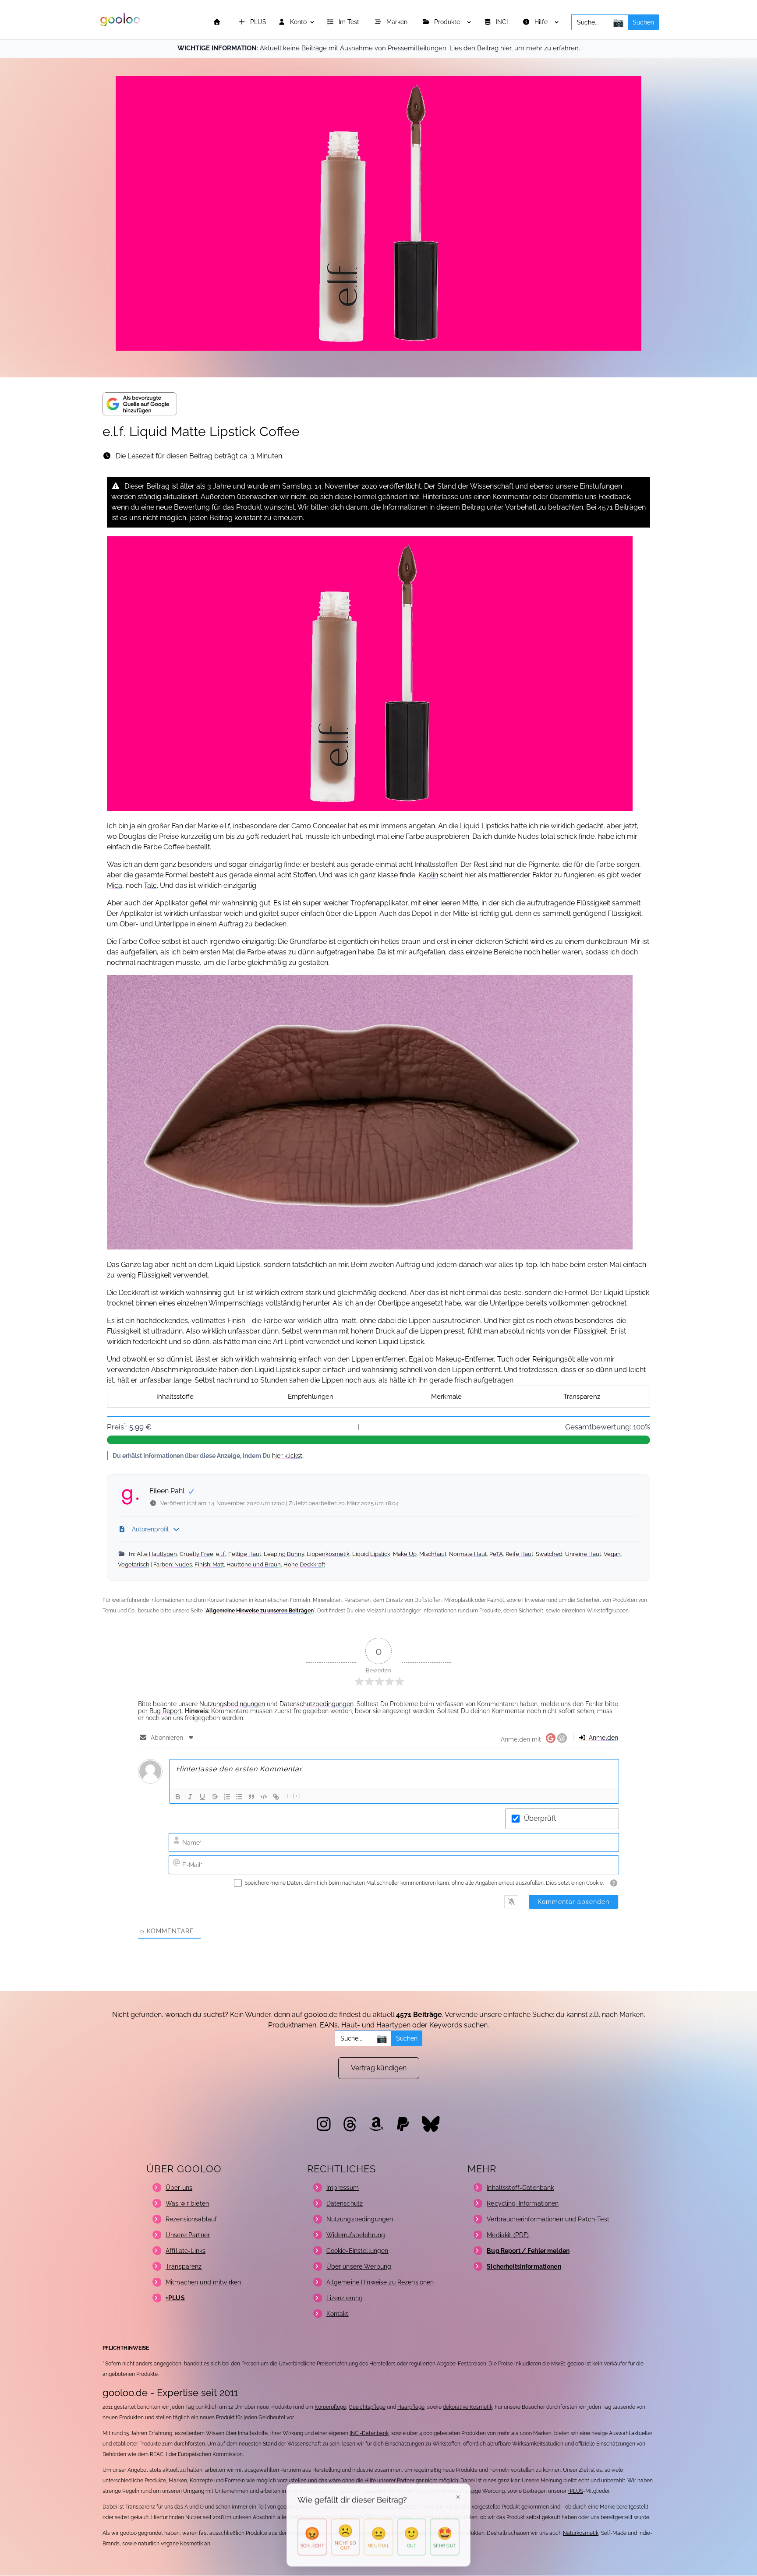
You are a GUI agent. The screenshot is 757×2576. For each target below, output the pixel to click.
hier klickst (287, 1455)
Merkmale (446, 1397)
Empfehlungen (311, 1397)
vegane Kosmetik (182, 2544)
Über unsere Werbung (359, 2266)
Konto (297, 22)
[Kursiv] (190, 1797)
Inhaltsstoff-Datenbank (520, 2188)
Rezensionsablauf (191, 2219)
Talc (150, 885)
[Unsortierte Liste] (239, 1797)
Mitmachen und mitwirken (203, 2282)
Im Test (350, 22)
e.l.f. (221, 1554)
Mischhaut (433, 1554)
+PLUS (575, 2491)
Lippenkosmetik (328, 1554)
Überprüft (540, 1818)
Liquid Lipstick (371, 1554)
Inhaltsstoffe (175, 1397)
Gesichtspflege (367, 2407)
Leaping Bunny (284, 1554)
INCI (503, 22)
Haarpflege (411, 2407)
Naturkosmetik (581, 2533)
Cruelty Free (196, 1554)
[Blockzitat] (251, 1797)
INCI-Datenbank (369, 2433)
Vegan (612, 1554)
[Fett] (178, 1797)
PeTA (496, 1554)
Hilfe (542, 22)
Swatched (549, 1554)
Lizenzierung (345, 2298)
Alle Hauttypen (157, 1554)
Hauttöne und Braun (254, 1564)
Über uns (179, 2188)
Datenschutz (345, 2203)
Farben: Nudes (173, 1564)
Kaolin (428, 875)
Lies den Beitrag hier (480, 48)
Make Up (405, 1554)
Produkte (448, 22)
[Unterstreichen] (202, 1797)
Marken (398, 22)
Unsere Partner (188, 2235)
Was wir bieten (187, 2203)
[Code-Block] (264, 1797)
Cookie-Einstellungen (357, 2251)
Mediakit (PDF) (508, 2235)
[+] (297, 1796)
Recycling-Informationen (523, 2203)
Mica (115, 885)
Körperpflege (330, 2407)
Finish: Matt (209, 1564)
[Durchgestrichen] (215, 1797)
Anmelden (603, 1738)
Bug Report (166, 1711)
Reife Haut (519, 1554)
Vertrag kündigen (379, 2068)
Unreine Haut (583, 1554)
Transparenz (582, 1397)
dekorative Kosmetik (468, 2407)
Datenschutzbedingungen (317, 1704)
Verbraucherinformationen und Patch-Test (548, 2219)
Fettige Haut (245, 1554)
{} (287, 1796)
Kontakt (338, 2314)
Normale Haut (468, 1554)
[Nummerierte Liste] (227, 1797)
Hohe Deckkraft (304, 1564)
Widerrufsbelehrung (356, 2235)
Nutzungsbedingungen (232, 1704)
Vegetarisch (134, 1564)
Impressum (343, 2188)
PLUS (257, 22)
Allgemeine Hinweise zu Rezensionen (380, 2282)
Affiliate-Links (186, 2251)
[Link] (276, 1797)
